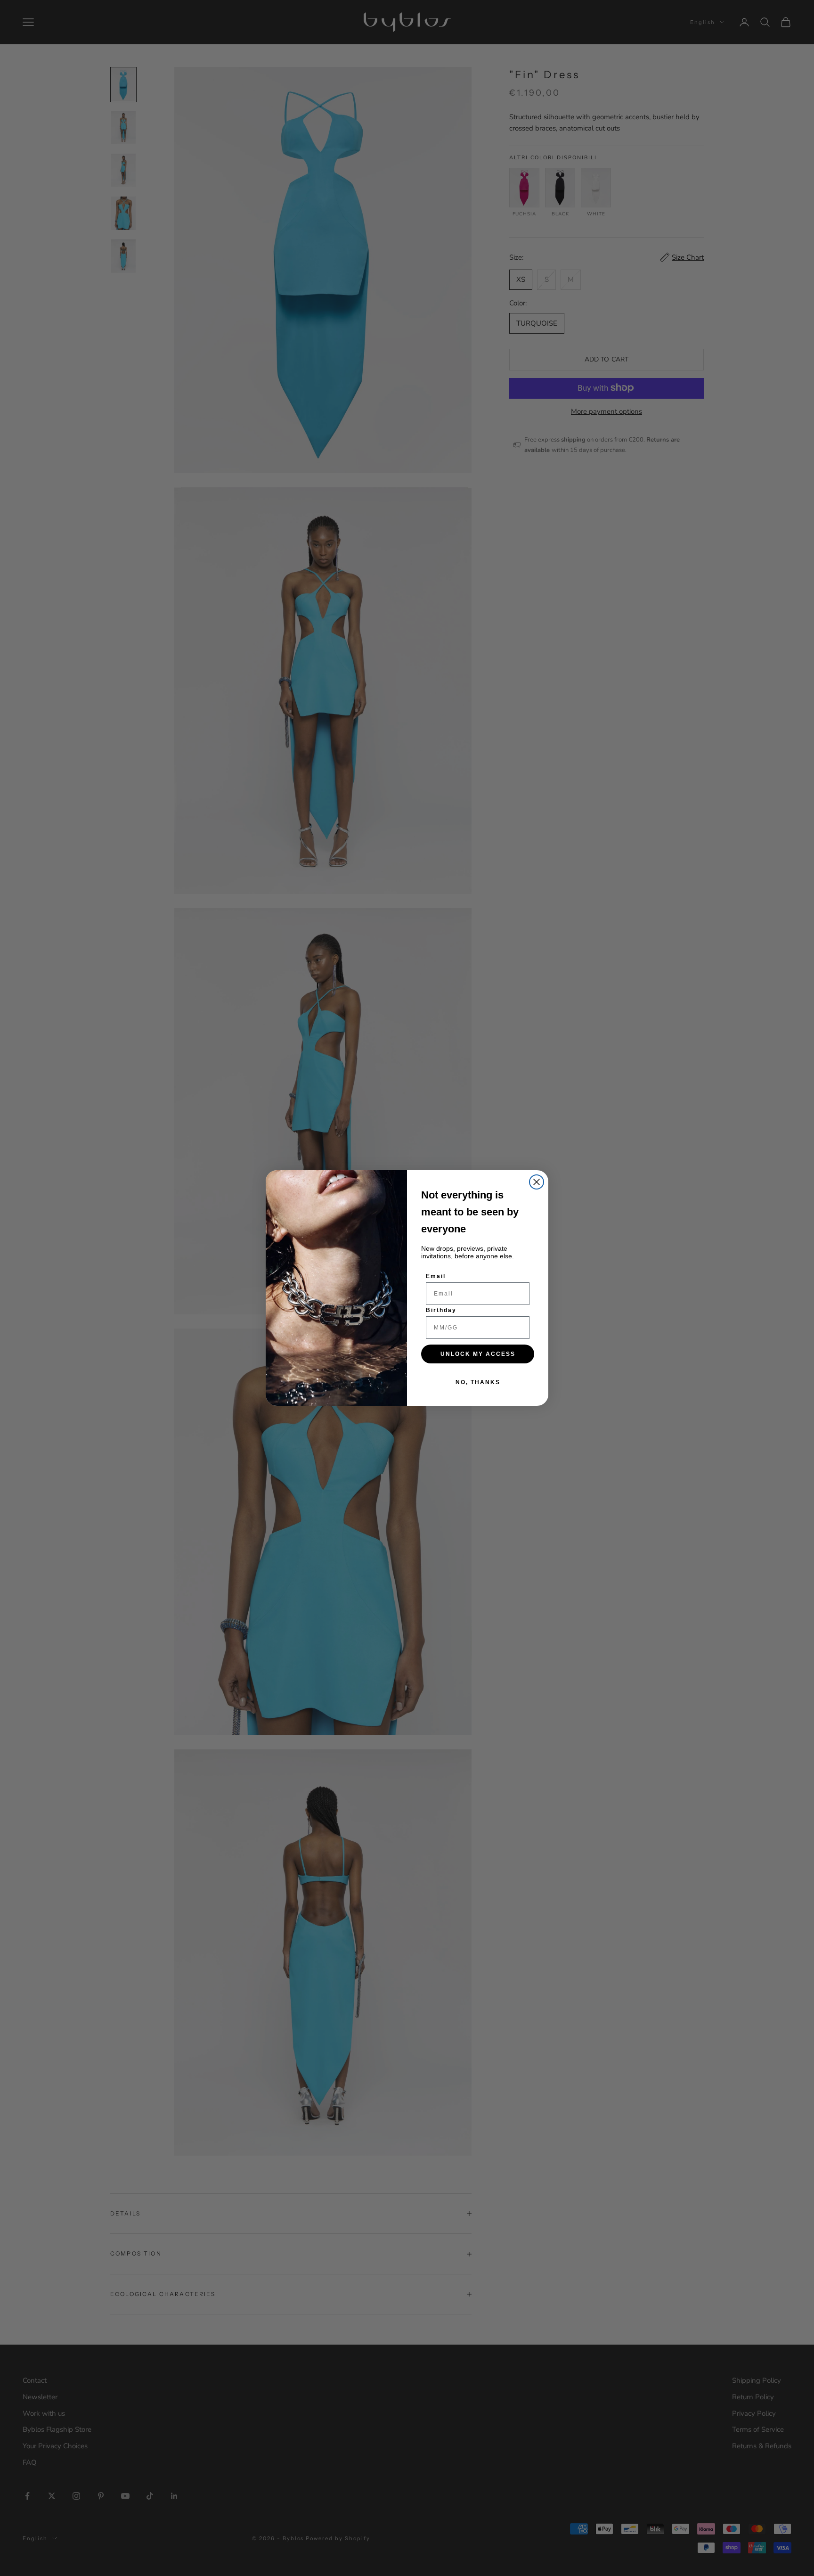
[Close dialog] (537, 1182)
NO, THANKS (478, 1382)
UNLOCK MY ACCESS (478, 1354)
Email (436, 1276)
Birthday (441, 1310)
